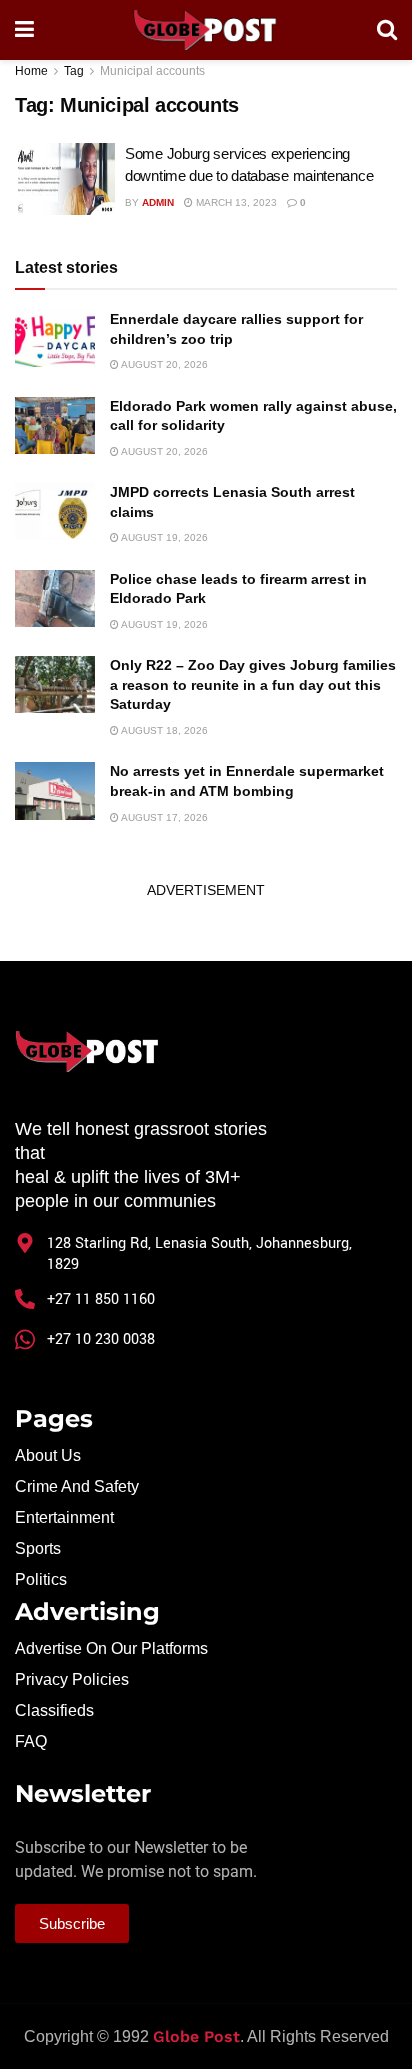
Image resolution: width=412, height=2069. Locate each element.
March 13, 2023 (235, 202)
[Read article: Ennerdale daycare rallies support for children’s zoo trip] (55, 338)
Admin (158, 202)
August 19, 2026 (163, 537)
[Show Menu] (24, 30)
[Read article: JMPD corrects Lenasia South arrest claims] (55, 511)
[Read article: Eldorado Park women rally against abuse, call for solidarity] (55, 425)
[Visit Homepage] (205, 30)
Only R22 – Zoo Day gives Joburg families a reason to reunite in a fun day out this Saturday (253, 684)
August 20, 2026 (163, 364)
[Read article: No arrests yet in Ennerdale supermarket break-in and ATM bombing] (55, 790)
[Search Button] (387, 30)
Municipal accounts (152, 71)
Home (31, 71)
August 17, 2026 (163, 817)
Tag (74, 71)
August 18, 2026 (163, 730)
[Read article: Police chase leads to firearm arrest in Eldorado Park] (55, 598)
